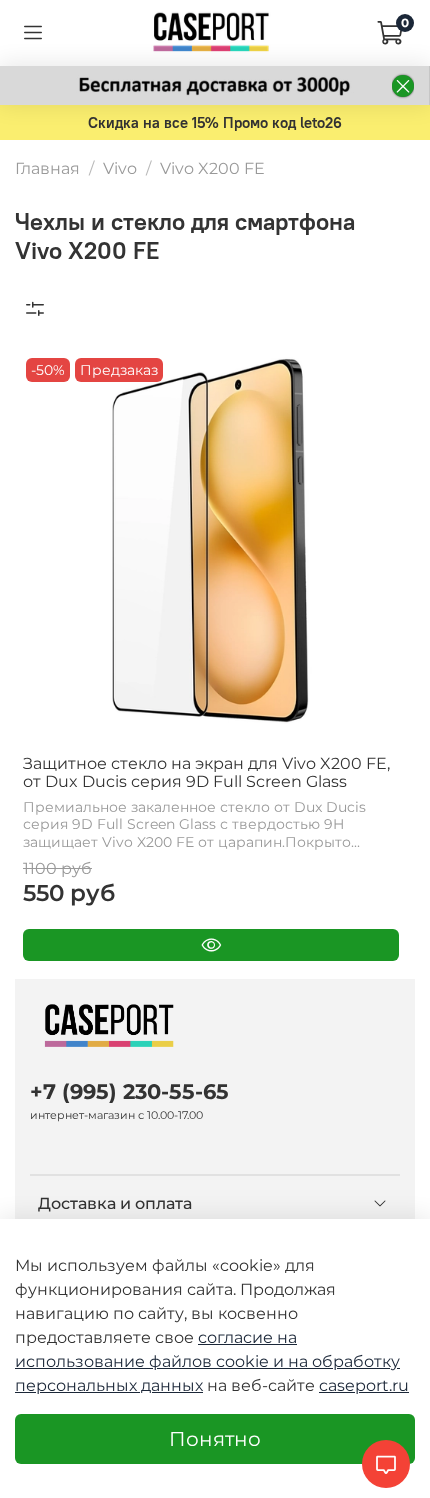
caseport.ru (364, 1385)
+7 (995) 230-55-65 (129, 1091)
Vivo (120, 168)
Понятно (215, 1439)
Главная (47, 168)
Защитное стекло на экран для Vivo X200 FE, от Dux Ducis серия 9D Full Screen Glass (206, 772)
